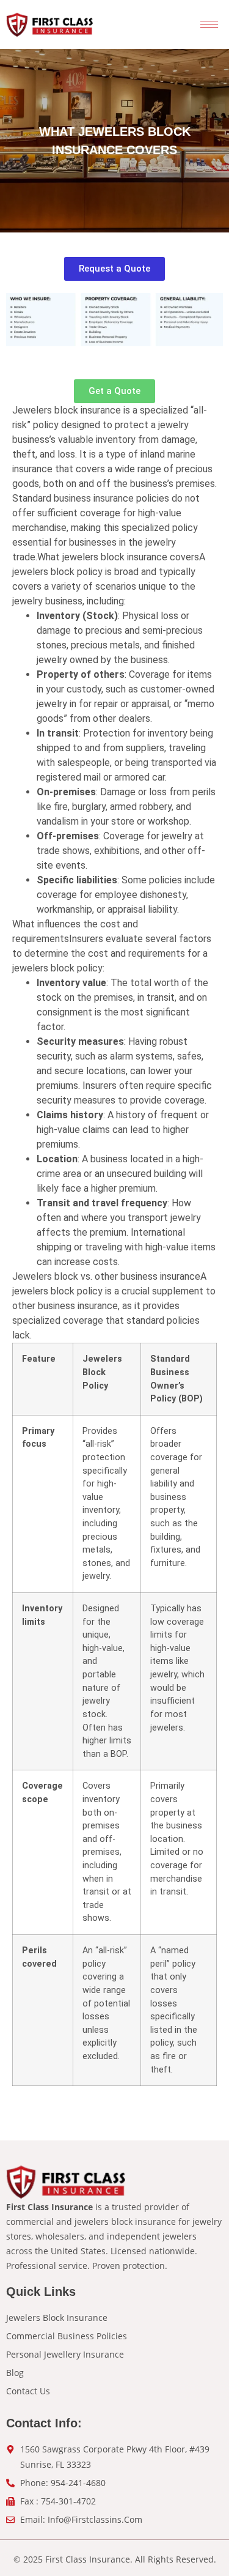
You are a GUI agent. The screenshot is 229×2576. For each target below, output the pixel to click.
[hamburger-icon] (209, 24)
